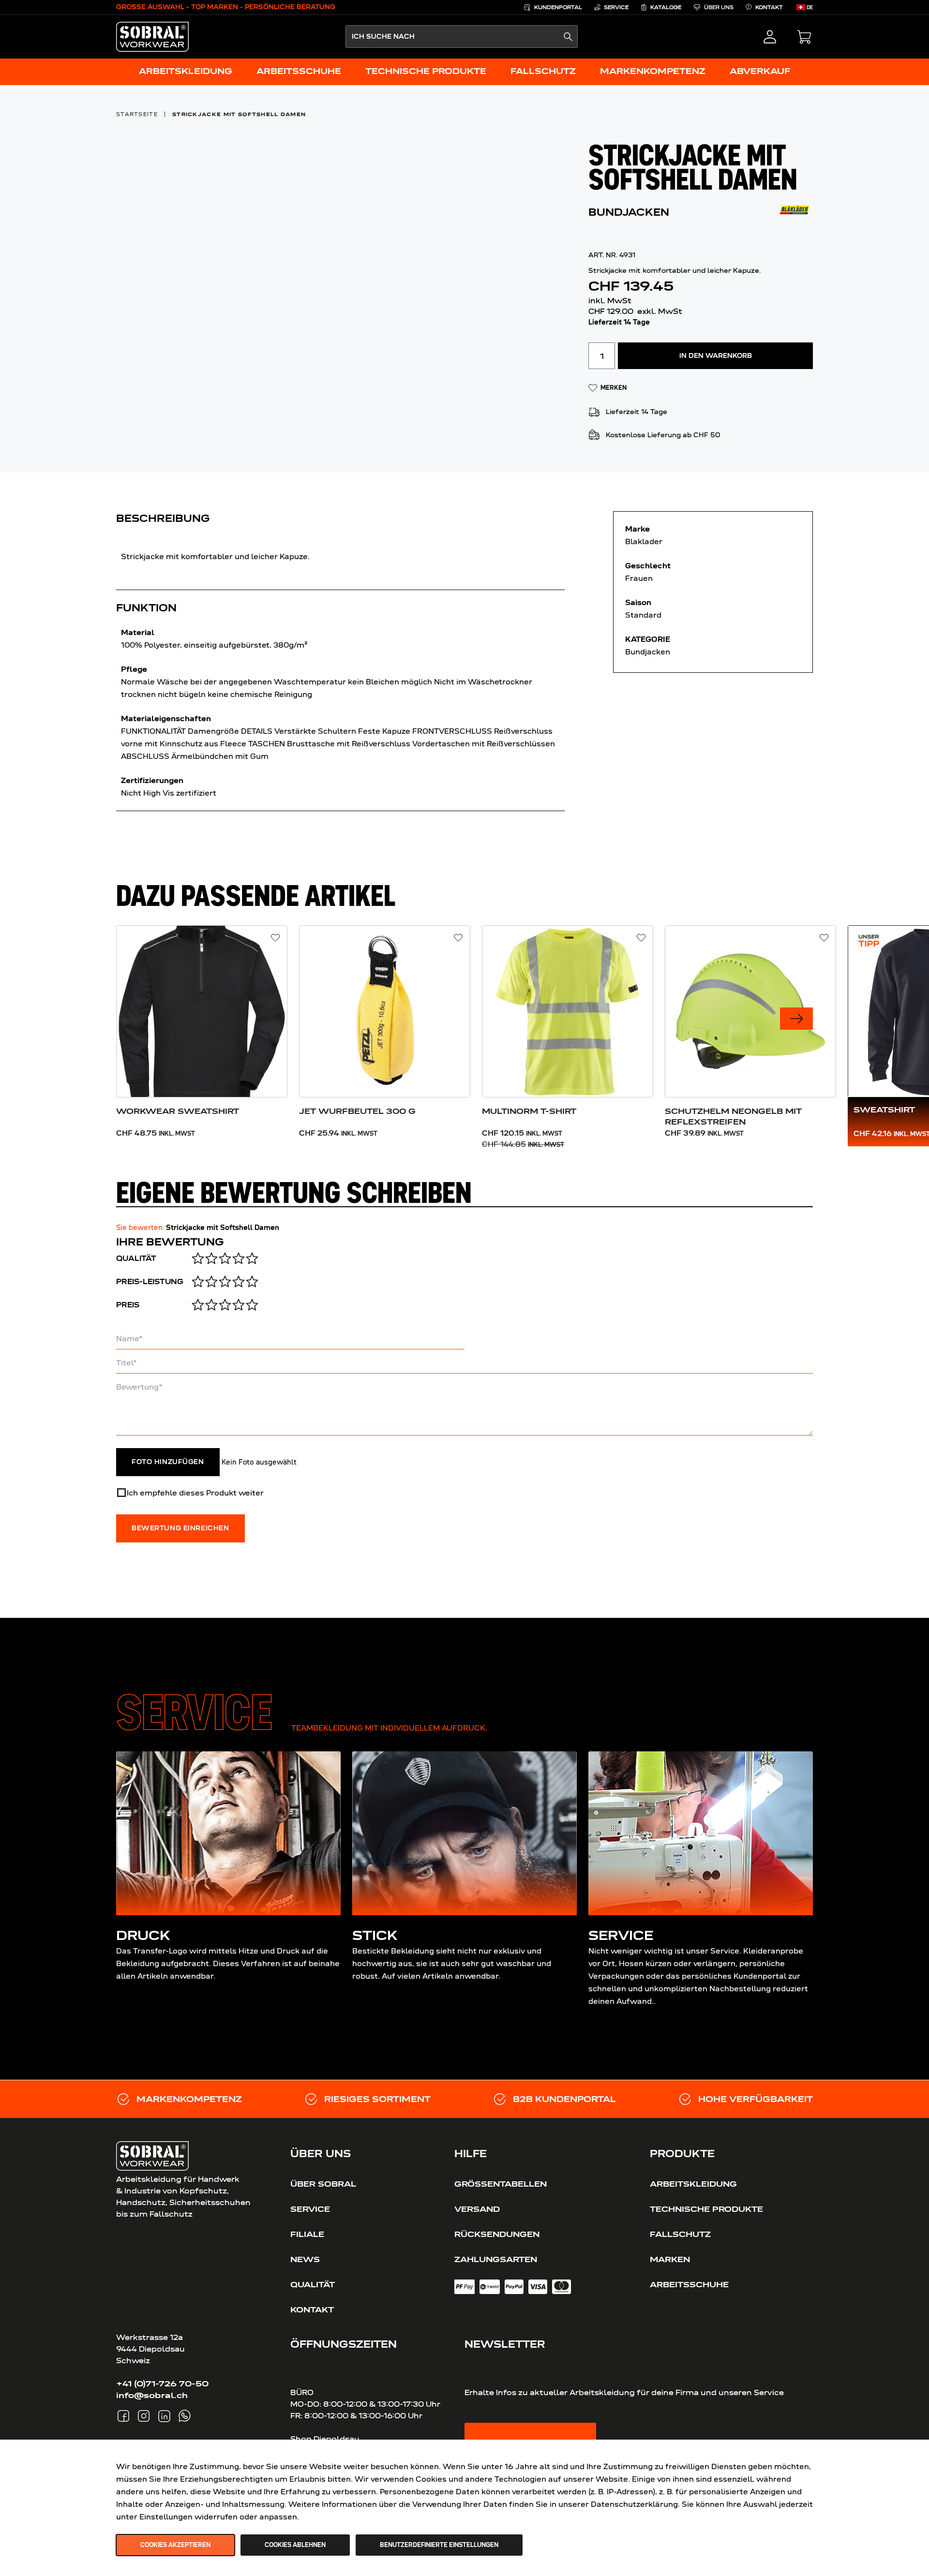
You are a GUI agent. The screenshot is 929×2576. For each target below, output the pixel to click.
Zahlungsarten (496, 2259)
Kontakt (312, 2310)
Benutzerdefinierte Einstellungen (439, 2545)
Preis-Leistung (150, 1282)
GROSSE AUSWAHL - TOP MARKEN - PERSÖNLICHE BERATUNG (226, 7)
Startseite (137, 114)
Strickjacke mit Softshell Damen (239, 114)
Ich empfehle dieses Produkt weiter (195, 1493)
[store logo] (152, 37)
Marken (670, 2259)
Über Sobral (323, 2184)
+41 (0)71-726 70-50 (162, 2384)
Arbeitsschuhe (689, 2284)
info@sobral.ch (152, 2395)
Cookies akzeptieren (175, 2545)
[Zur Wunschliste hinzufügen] (276, 938)
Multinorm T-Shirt (529, 1111)
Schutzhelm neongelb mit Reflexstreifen (733, 1116)
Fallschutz (680, 2234)
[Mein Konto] (770, 37)
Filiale (307, 2234)
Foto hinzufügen (168, 1462)
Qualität (136, 1258)
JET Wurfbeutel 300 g (357, 1111)
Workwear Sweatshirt (178, 1111)
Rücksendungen (497, 2234)
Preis (128, 1305)
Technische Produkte (706, 2209)
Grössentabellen (501, 2184)
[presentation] (796, 1019)
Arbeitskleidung (693, 2184)
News (305, 2259)
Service (310, 2209)
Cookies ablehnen (295, 2545)
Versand (477, 2209)
